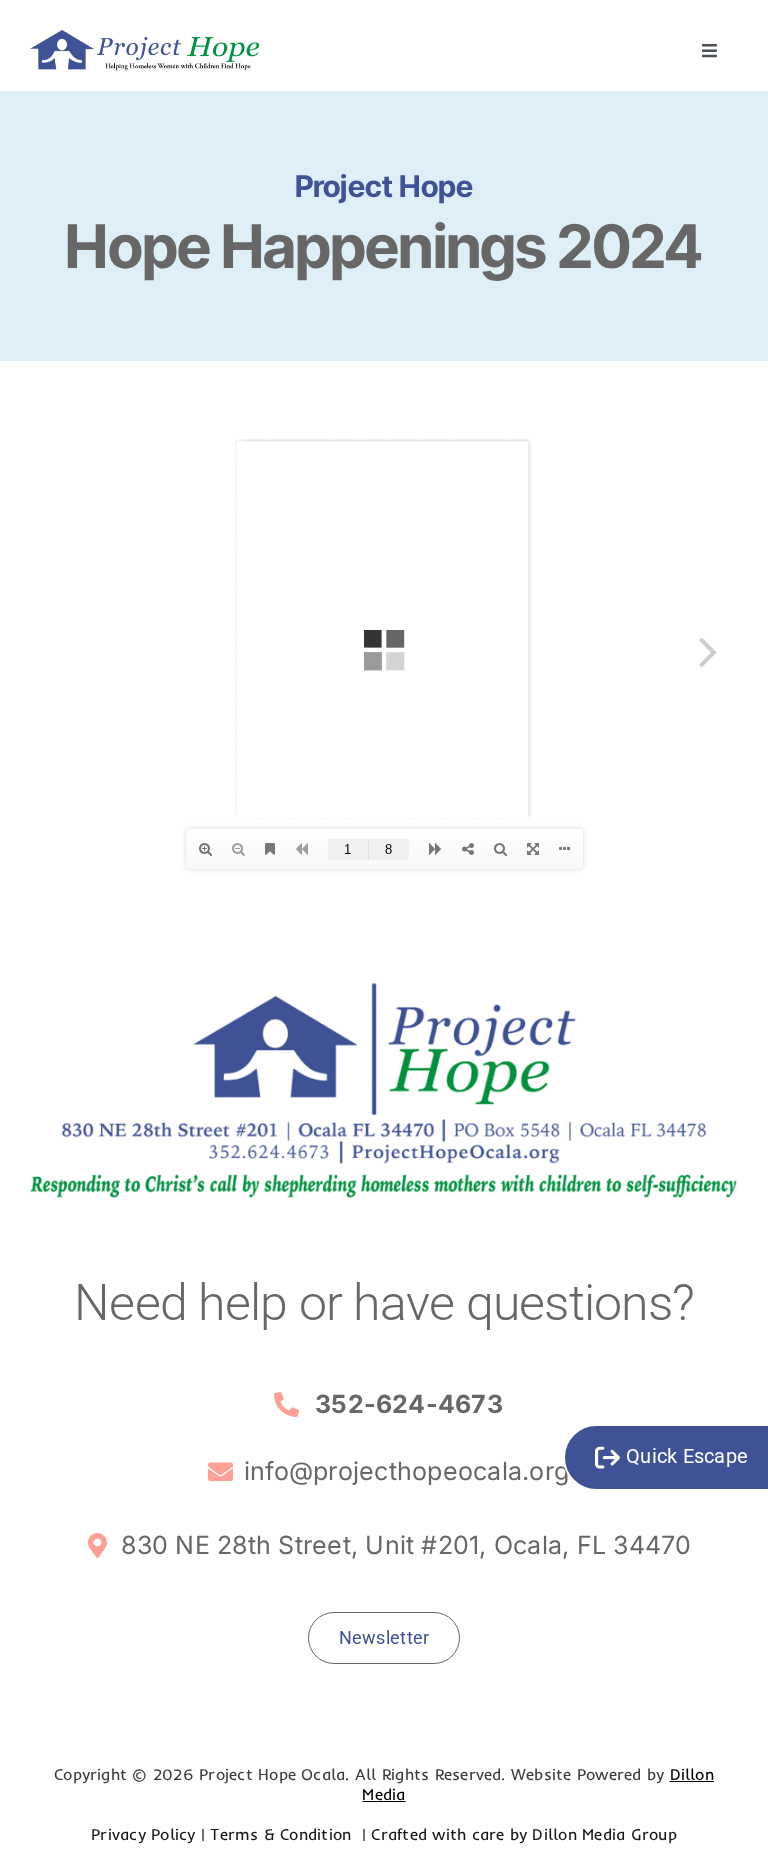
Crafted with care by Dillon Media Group (523, 1834)
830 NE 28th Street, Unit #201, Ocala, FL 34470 (406, 1545)
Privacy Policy (143, 1834)
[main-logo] (144, 38)
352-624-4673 (409, 1404)
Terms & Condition (283, 1834)
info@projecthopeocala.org (406, 1471)
